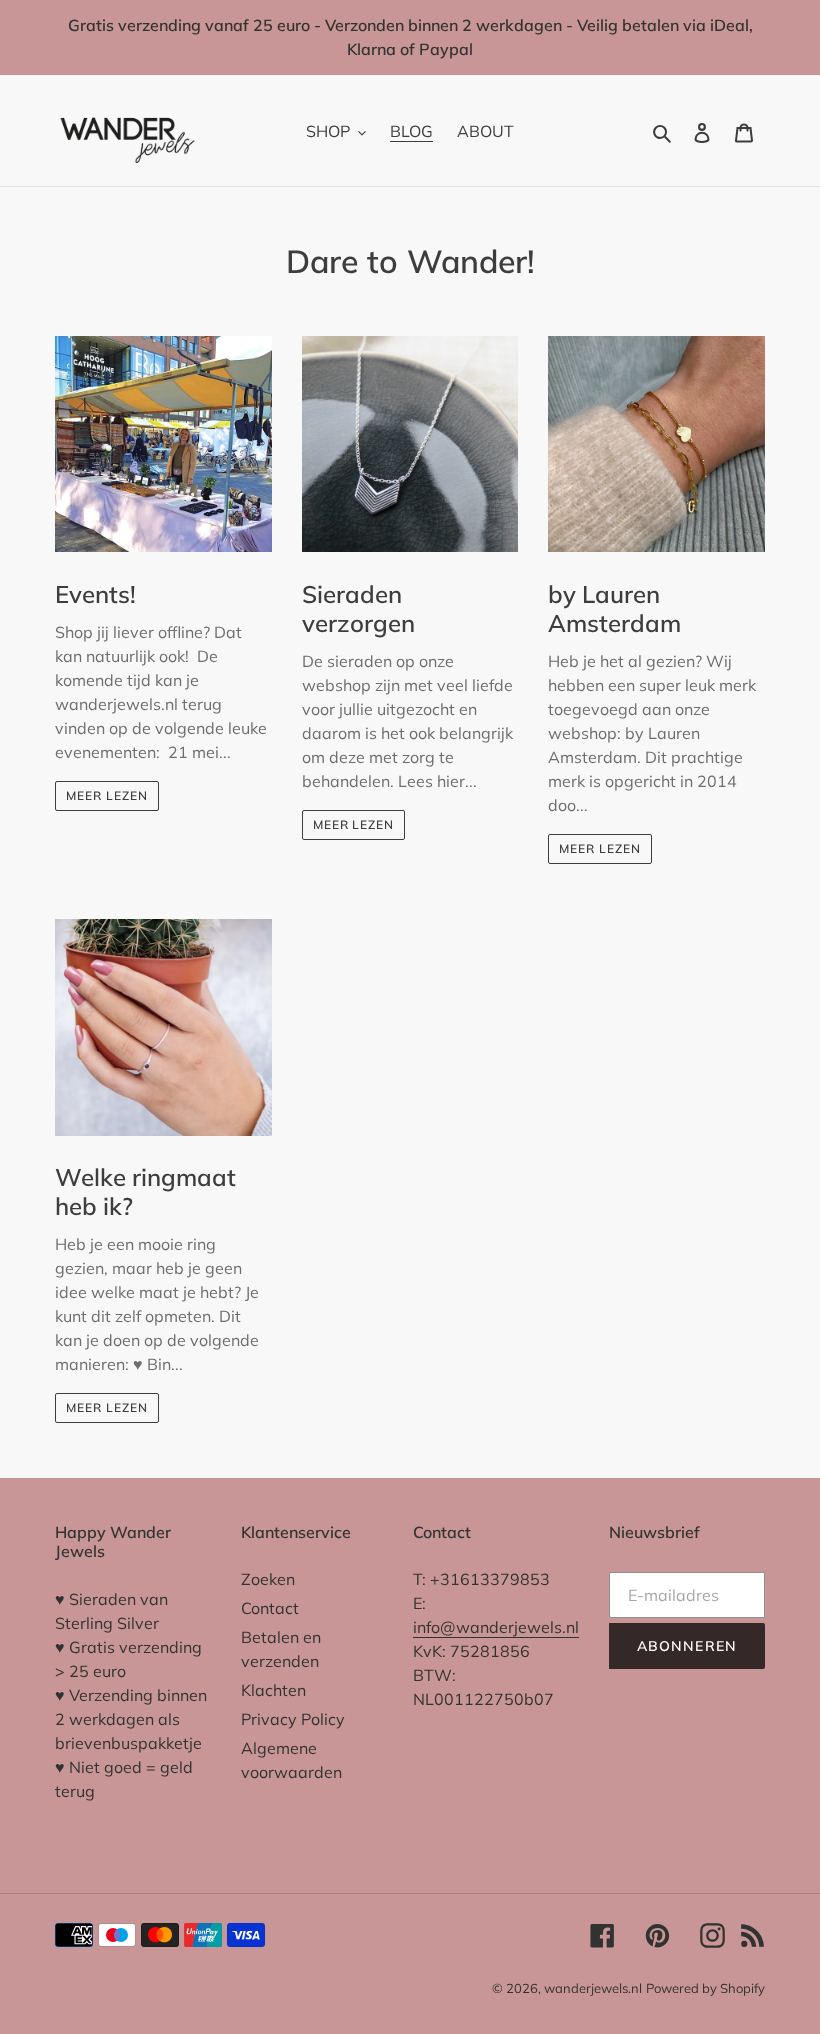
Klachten (273, 1690)
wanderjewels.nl (593, 1988)
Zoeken (268, 1579)
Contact (270, 1608)
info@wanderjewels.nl (496, 1627)
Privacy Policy (293, 1719)
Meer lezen (107, 795)
